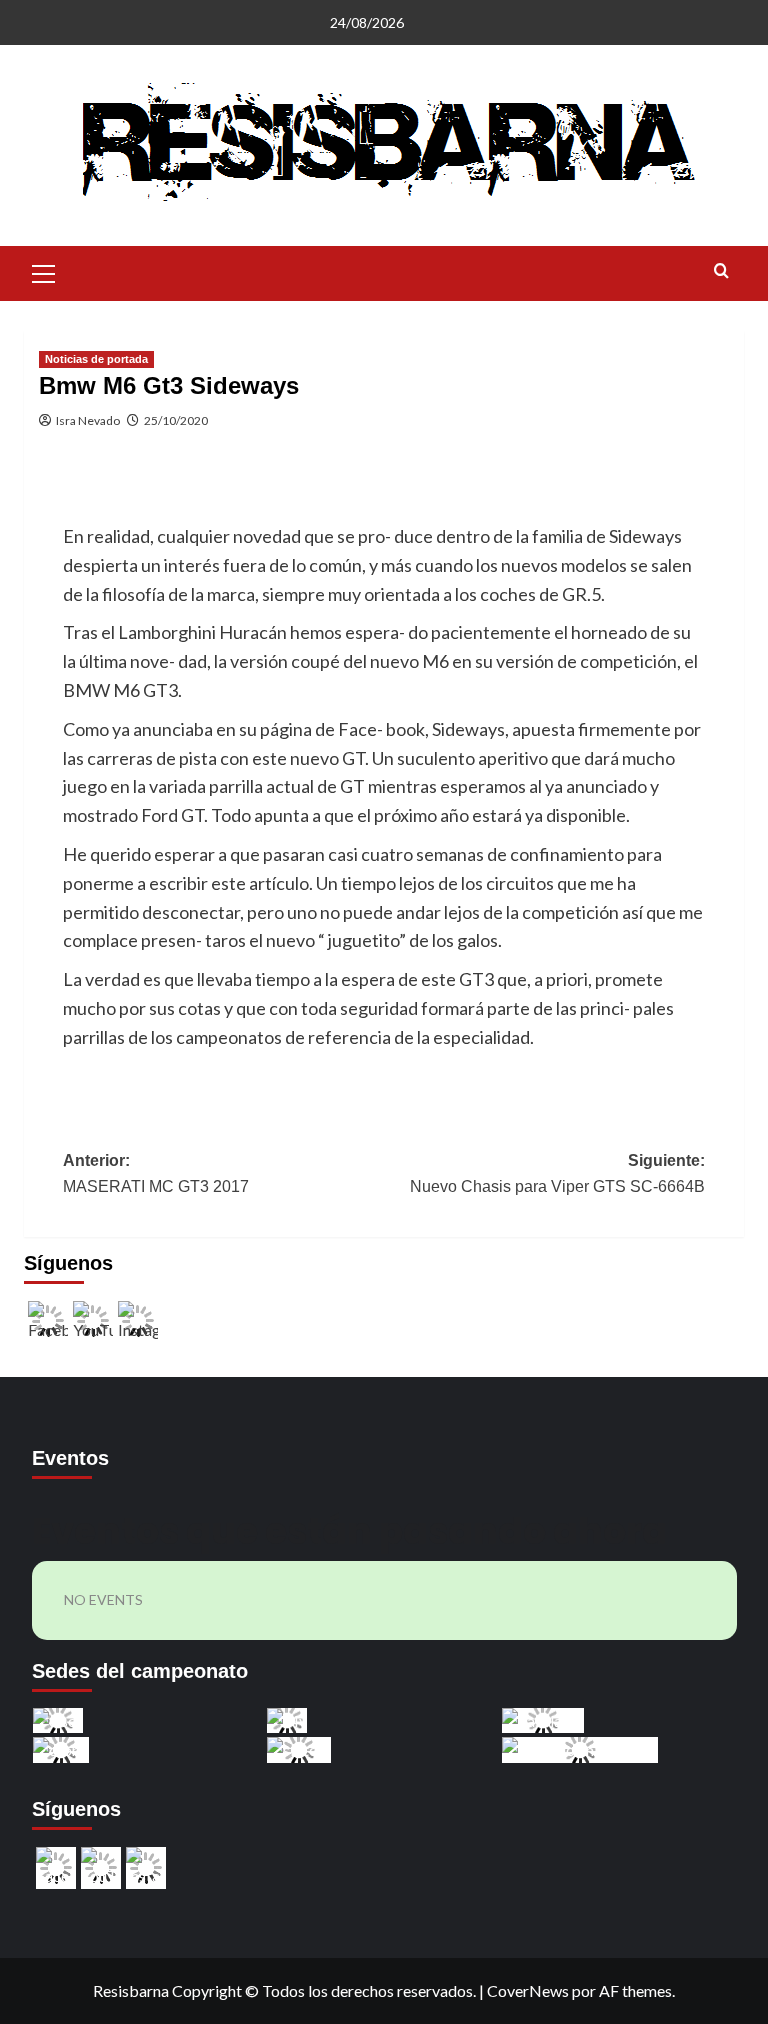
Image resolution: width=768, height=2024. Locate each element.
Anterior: (156, 1173)
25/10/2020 (176, 420)
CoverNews (528, 1990)
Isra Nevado (88, 420)
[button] (44, 271)
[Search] (721, 271)
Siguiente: (557, 1173)
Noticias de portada (96, 359)
